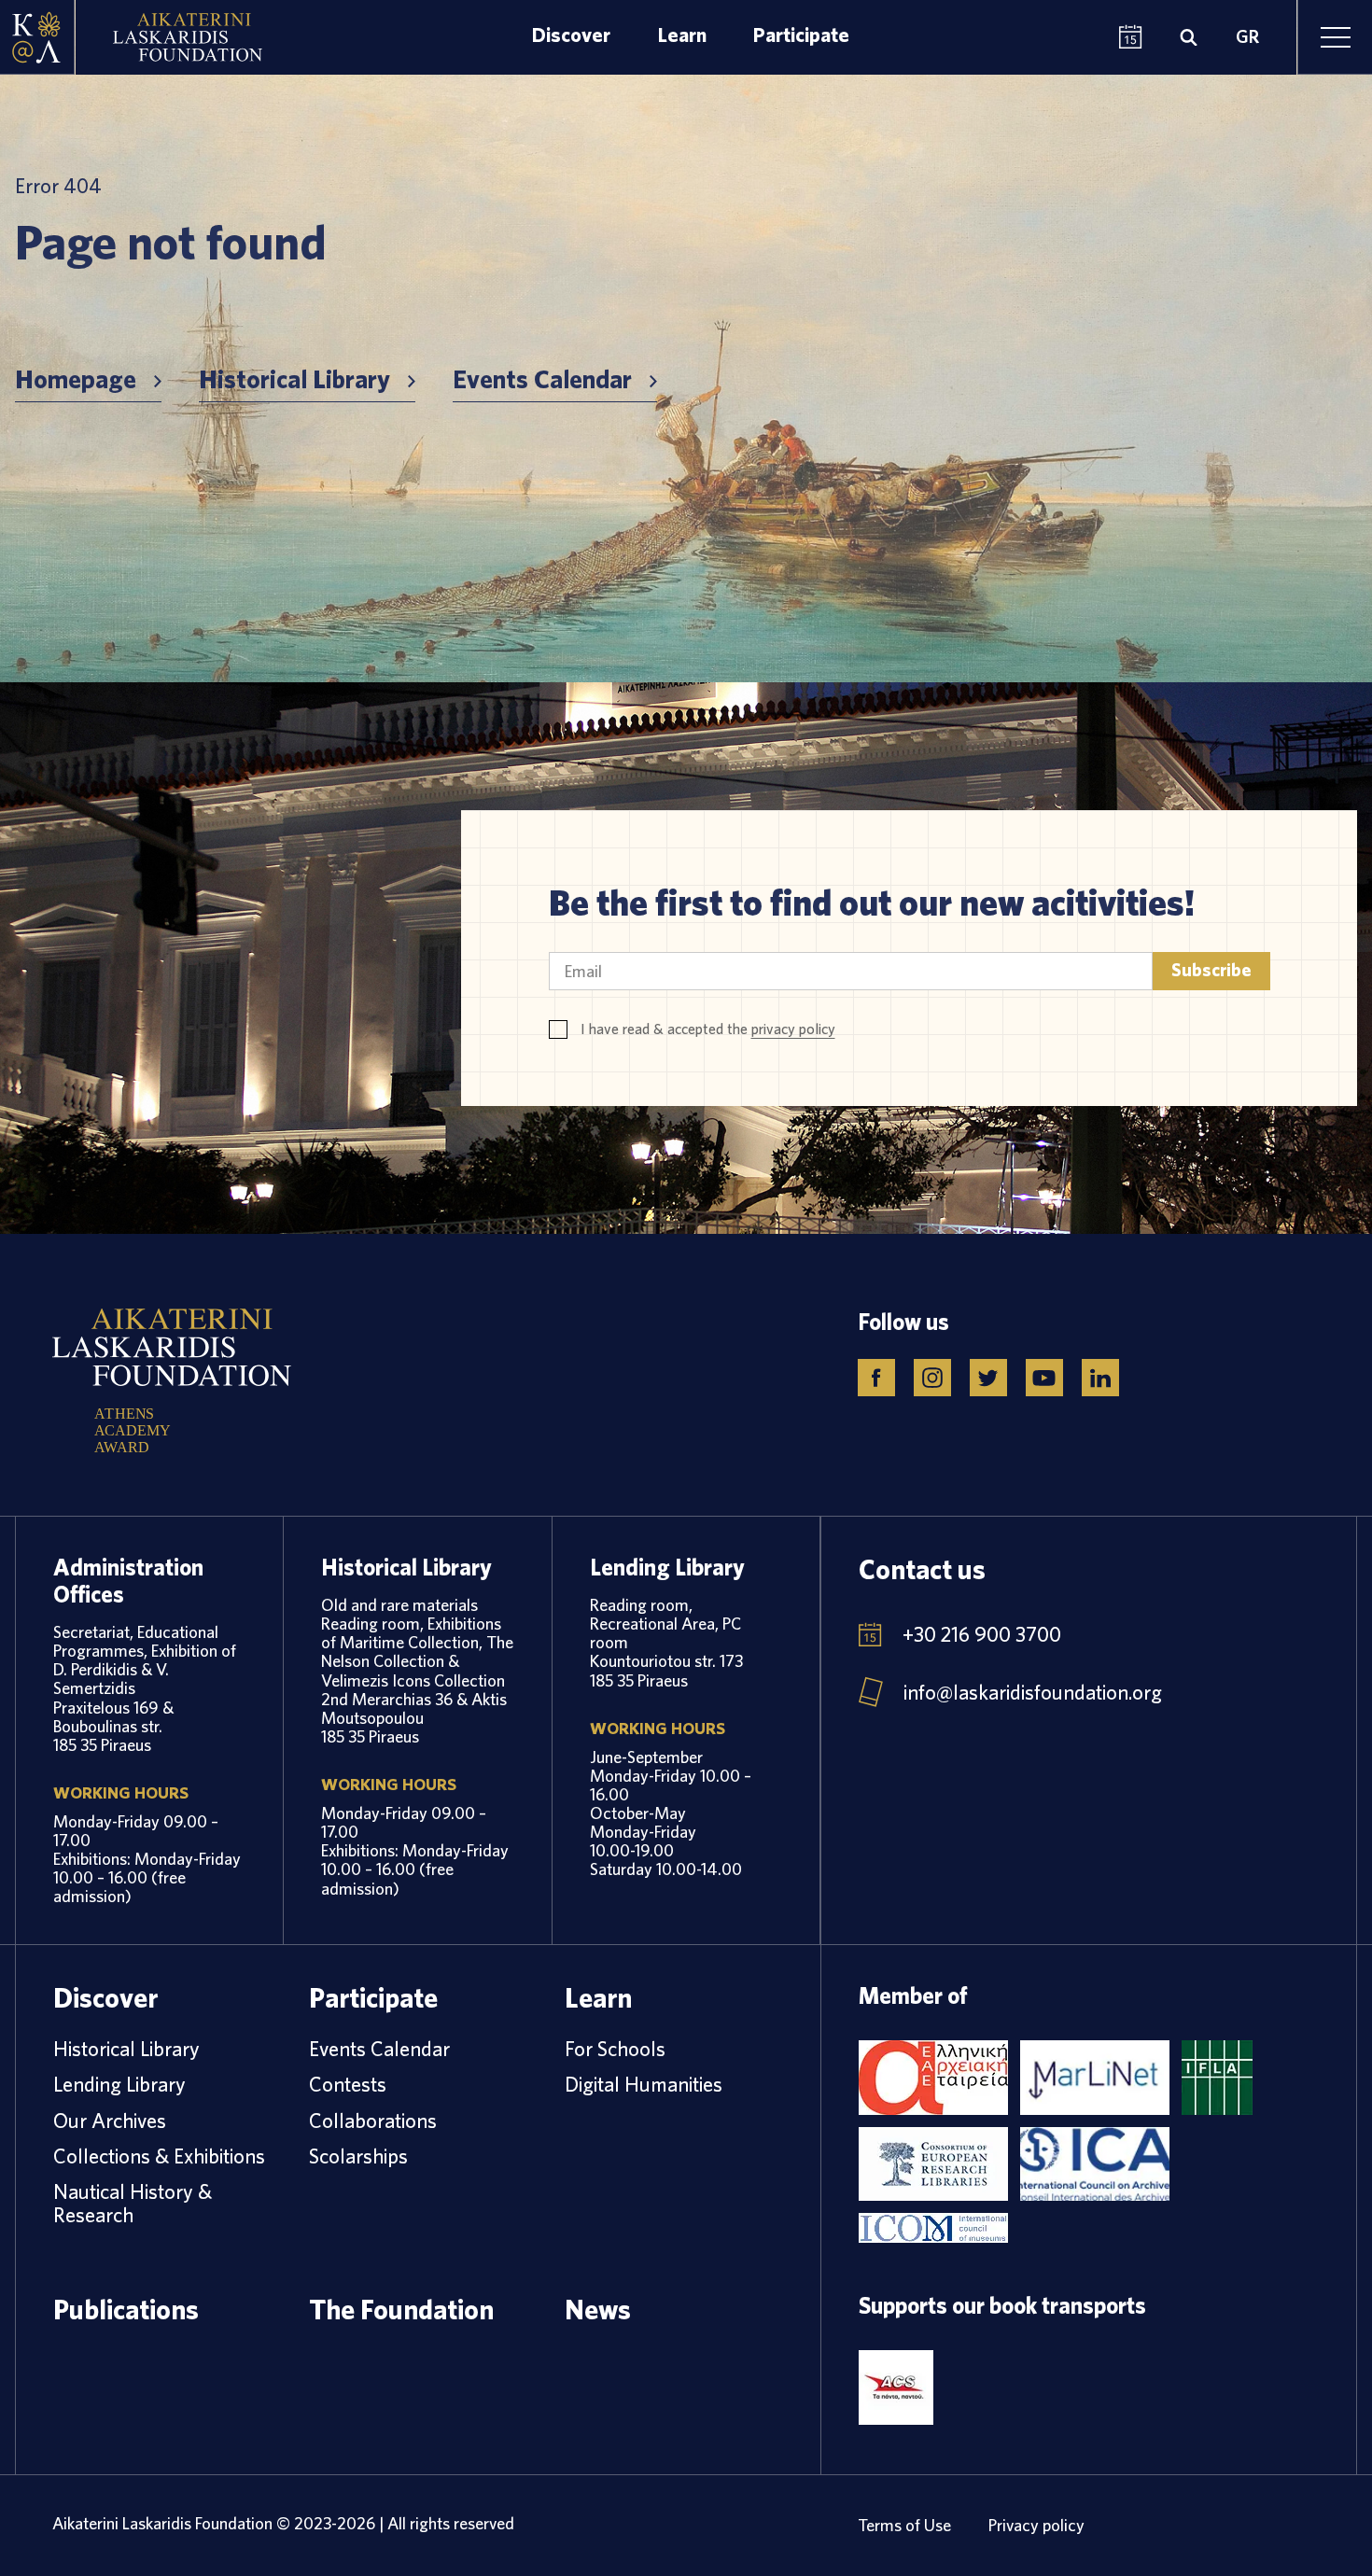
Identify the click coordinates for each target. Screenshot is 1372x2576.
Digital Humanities (644, 2084)
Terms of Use (904, 2525)
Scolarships (358, 2156)
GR (1247, 37)
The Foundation (401, 2309)
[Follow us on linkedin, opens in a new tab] (1100, 1378)
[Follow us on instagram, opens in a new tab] (932, 1378)
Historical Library (294, 380)
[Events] (1131, 38)
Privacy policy (1036, 2525)
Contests (348, 2084)
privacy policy (793, 1029)
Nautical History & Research (133, 2203)
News (598, 2309)
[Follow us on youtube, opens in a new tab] (1044, 1378)
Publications (126, 2309)
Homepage (76, 380)
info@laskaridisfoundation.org (1033, 1692)
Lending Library (119, 2084)
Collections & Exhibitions (159, 2156)
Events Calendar (542, 380)
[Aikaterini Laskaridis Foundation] (37, 37)
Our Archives (110, 2121)
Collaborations (373, 2121)
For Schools (615, 2049)
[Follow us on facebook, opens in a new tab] (876, 1378)
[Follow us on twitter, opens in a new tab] (988, 1378)
